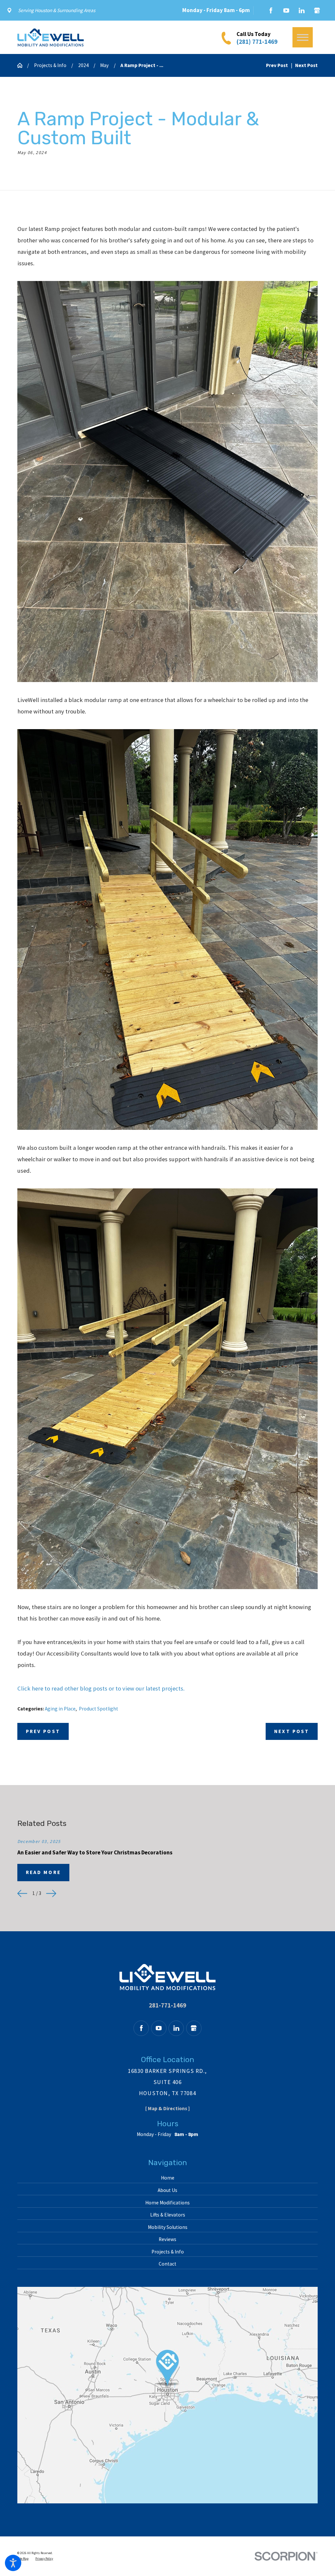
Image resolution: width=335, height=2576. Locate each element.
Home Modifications (167, 2203)
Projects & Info (50, 65)
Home (168, 2178)
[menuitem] (168, 2178)
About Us (167, 2190)
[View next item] (51, 1893)
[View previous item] (22, 1893)
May (104, 65)
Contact (167, 2264)
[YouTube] (286, 10)
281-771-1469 (167, 2005)
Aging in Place (60, 1709)
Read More (43, 1872)
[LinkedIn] (302, 10)
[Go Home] (22, 65)
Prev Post (43, 1731)
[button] (13, 2563)
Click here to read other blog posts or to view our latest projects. (101, 1688)
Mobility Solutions (168, 2227)
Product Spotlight (98, 1709)
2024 (83, 65)
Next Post (292, 1731)
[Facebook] (271, 10)
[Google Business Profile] (317, 10)
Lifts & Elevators (168, 2215)
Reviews (167, 2239)
